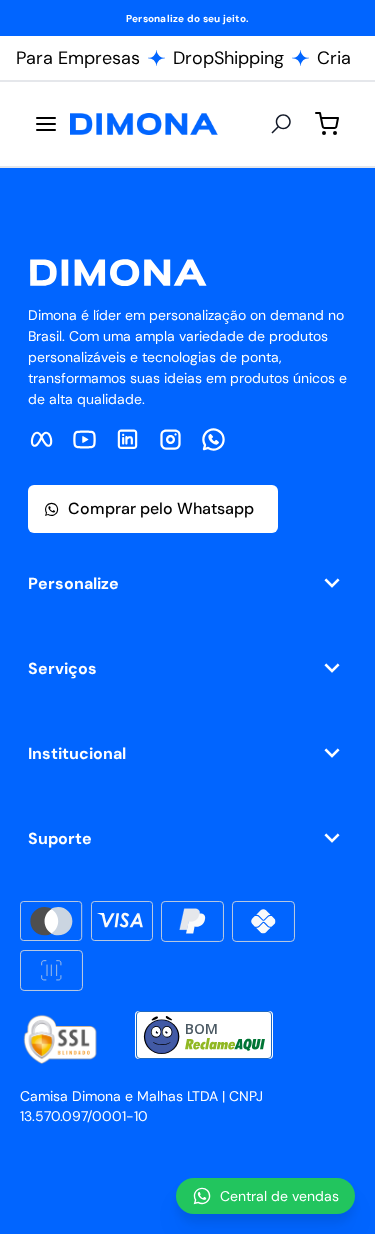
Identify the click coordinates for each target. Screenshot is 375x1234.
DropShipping (228, 58)
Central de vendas (279, 1196)
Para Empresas (78, 58)
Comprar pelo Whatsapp (161, 508)
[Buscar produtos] (281, 124)
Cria (334, 58)
